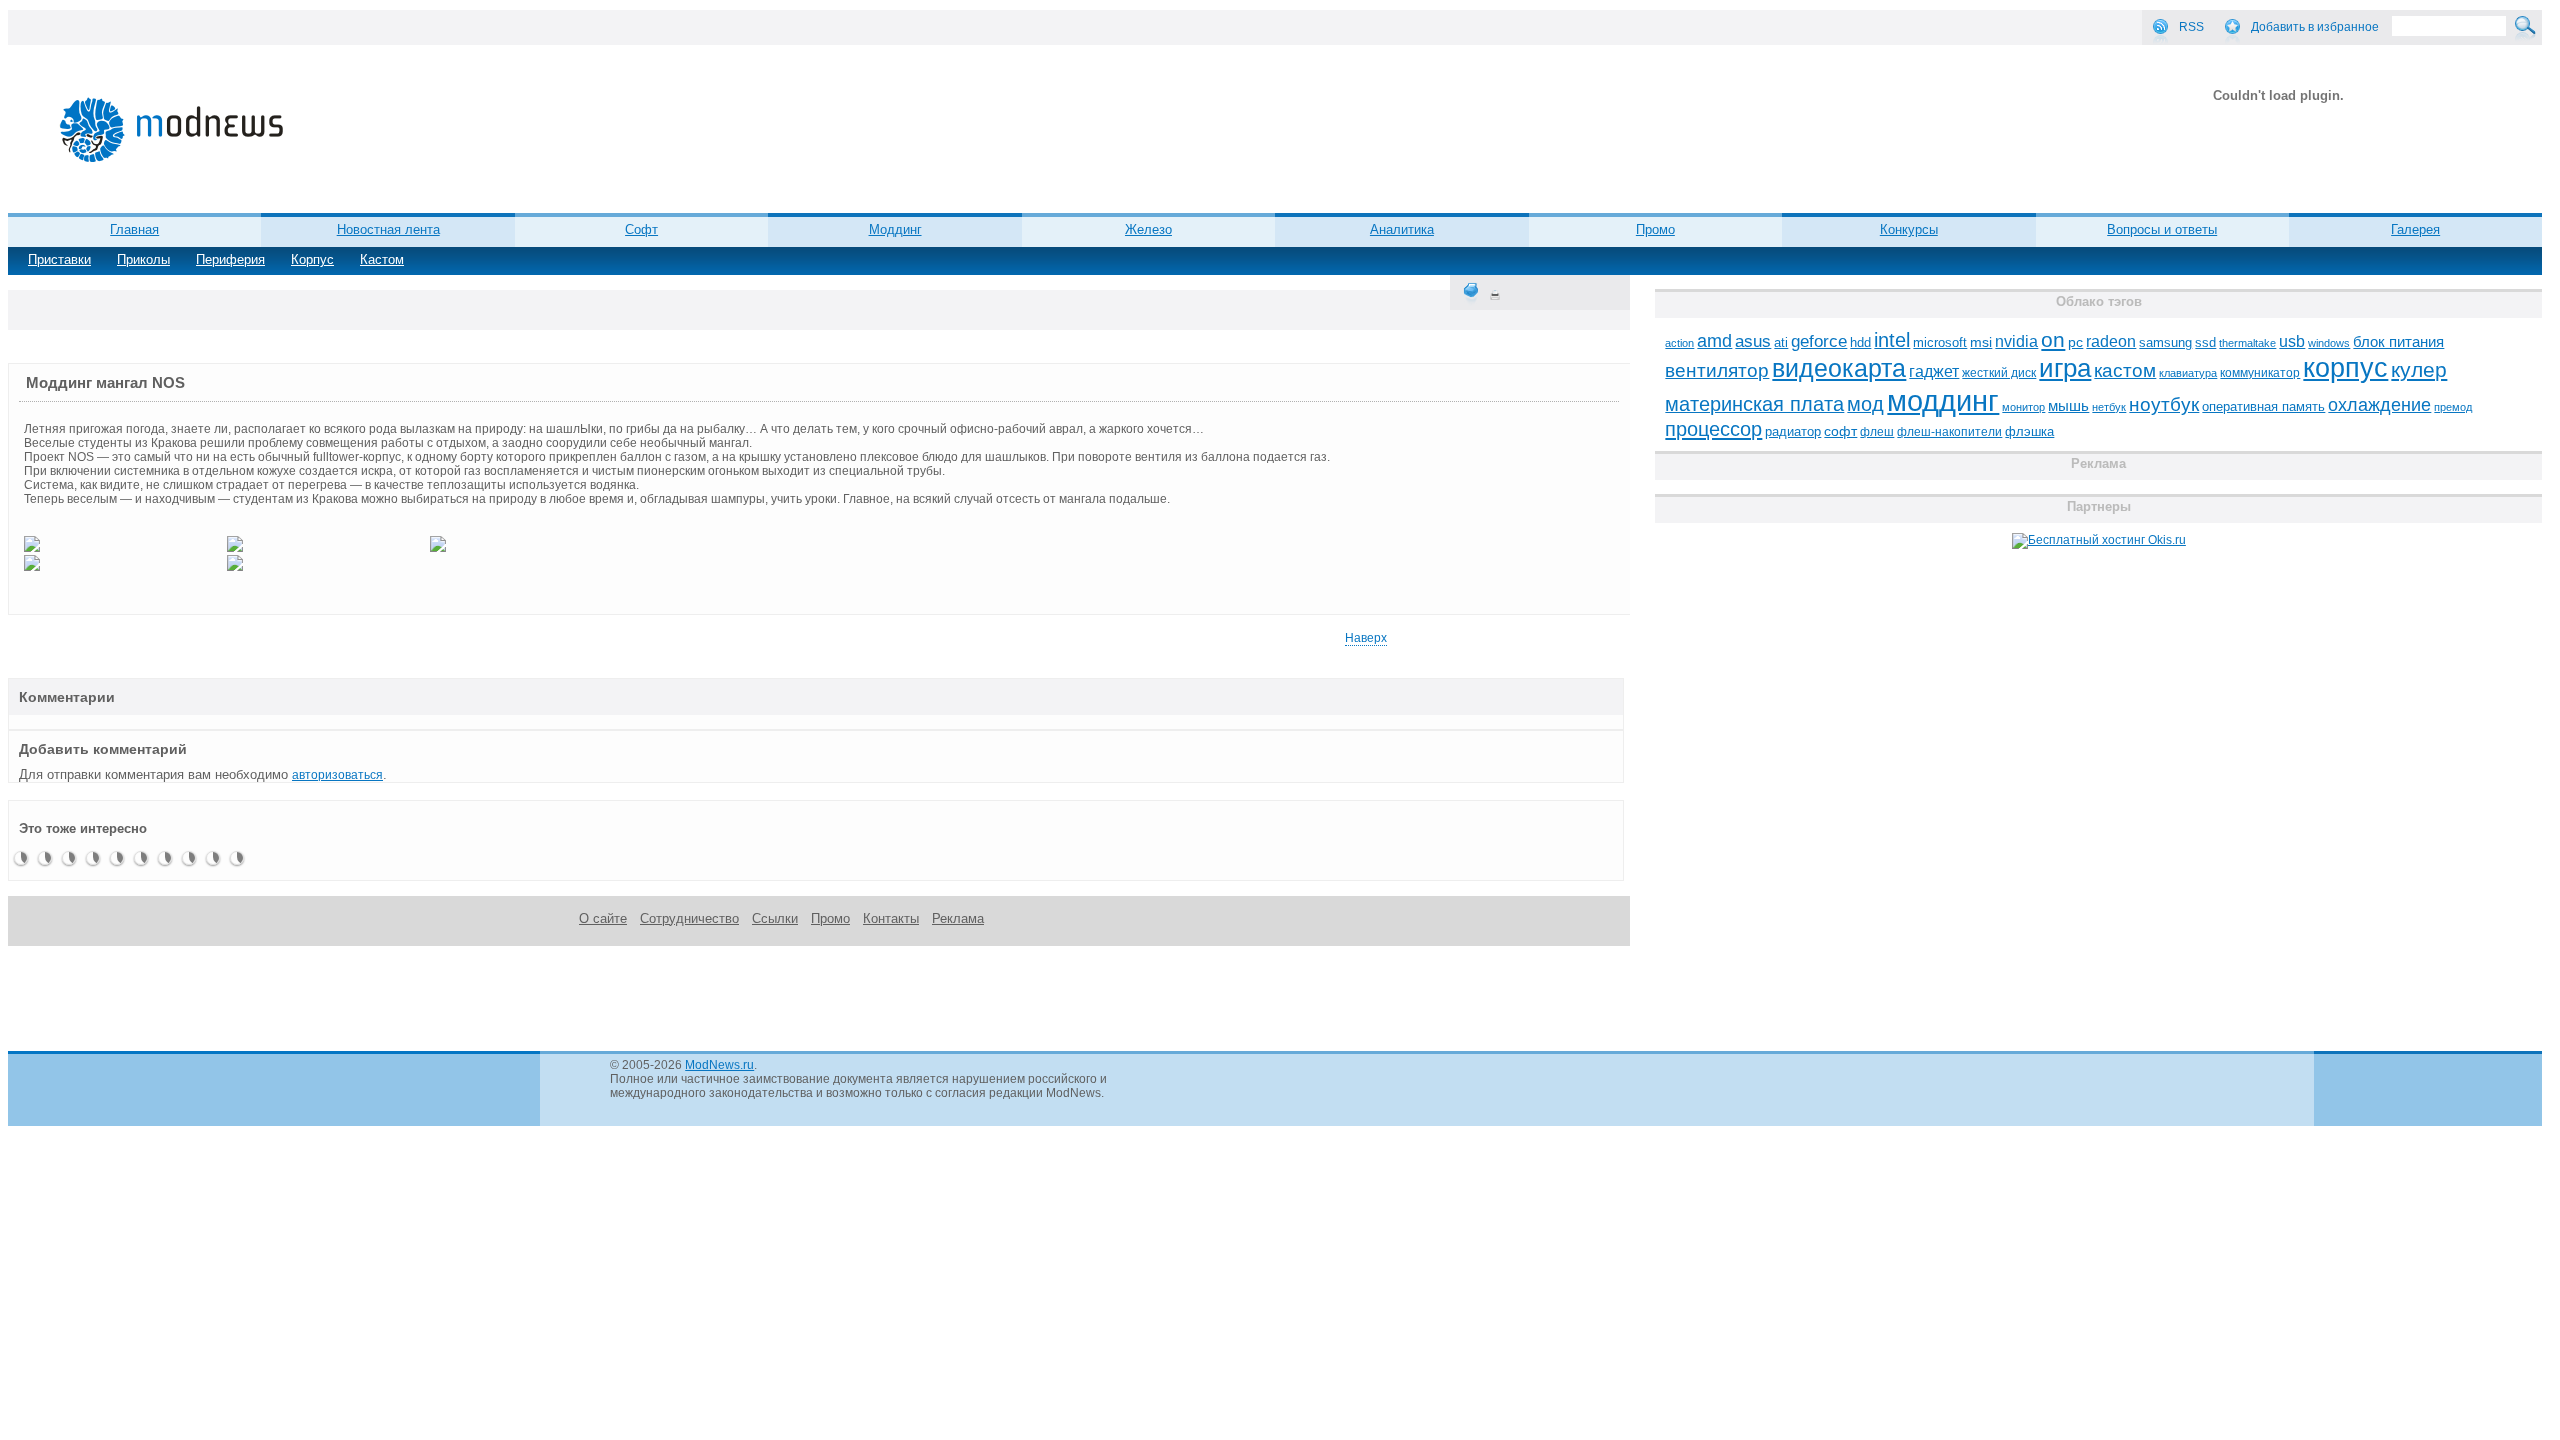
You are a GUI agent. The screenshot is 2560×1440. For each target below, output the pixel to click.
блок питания (2398, 342)
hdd (1860, 343)
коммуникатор (2260, 373)
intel (1892, 340)
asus (1753, 341)
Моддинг (895, 229)
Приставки (59, 259)
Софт (641, 229)
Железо (1148, 229)
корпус (2345, 368)
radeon (2111, 341)
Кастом (382, 259)
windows (2329, 343)
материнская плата (1754, 404)
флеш (1877, 432)
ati (1781, 342)
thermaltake (2247, 343)
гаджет (1934, 371)
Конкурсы (1909, 229)
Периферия (230, 259)
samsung (2165, 343)
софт (1840, 431)
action (1679, 343)
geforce (1819, 341)
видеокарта (1839, 368)
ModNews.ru (719, 1065)
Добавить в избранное (2315, 27)
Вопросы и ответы (2162, 229)
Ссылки (775, 918)
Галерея (2415, 229)
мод (1865, 404)
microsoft (1940, 342)
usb (2292, 341)
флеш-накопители (1949, 432)
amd (1714, 341)
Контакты (891, 918)
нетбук (2109, 407)
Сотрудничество (689, 918)
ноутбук (2164, 404)
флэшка (2029, 431)
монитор (2023, 407)
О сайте (603, 918)
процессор (1713, 429)
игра (2065, 368)
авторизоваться (337, 775)
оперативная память (2263, 407)
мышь (2068, 405)
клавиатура (2188, 373)
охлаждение (2379, 405)
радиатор (1793, 431)
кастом (2125, 370)
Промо (1655, 229)
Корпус (312, 259)
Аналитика (1402, 229)
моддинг (1943, 400)
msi (1981, 342)
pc (2075, 342)
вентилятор (1717, 370)
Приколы (143, 259)
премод (2453, 407)
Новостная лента (388, 229)
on (2053, 340)
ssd (2205, 342)
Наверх (1366, 638)
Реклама (958, 918)
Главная (134, 229)
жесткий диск (1999, 373)
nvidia (2016, 341)
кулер (2419, 369)
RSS (2191, 27)
